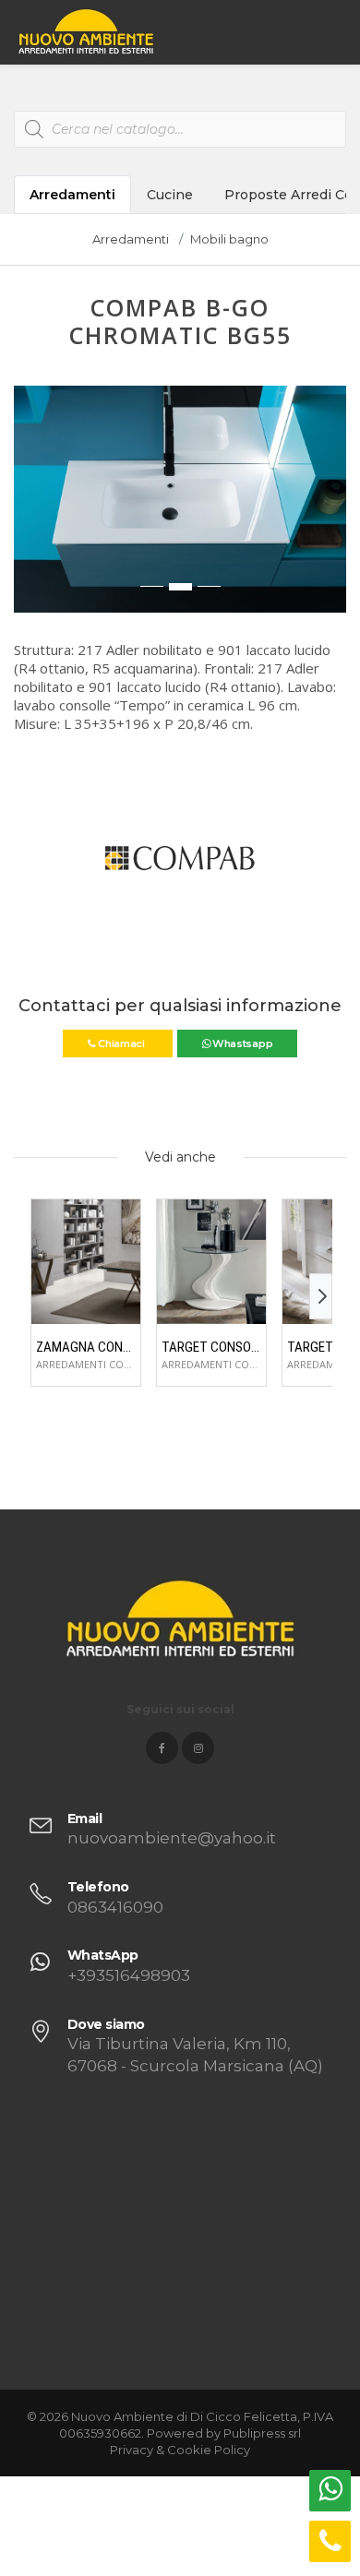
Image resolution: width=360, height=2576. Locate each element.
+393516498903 (129, 1975)
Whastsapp (241, 1044)
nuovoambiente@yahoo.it (172, 1838)
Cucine (170, 195)
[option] (180, 499)
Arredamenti (72, 195)
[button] (29, 508)
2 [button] (180, 587)
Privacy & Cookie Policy (180, 2450)
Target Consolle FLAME (211, 1347)
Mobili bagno (229, 239)
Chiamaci (121, 1044)
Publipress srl (262, 2433)
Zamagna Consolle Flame (86, 1347)
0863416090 (115, 1907)
